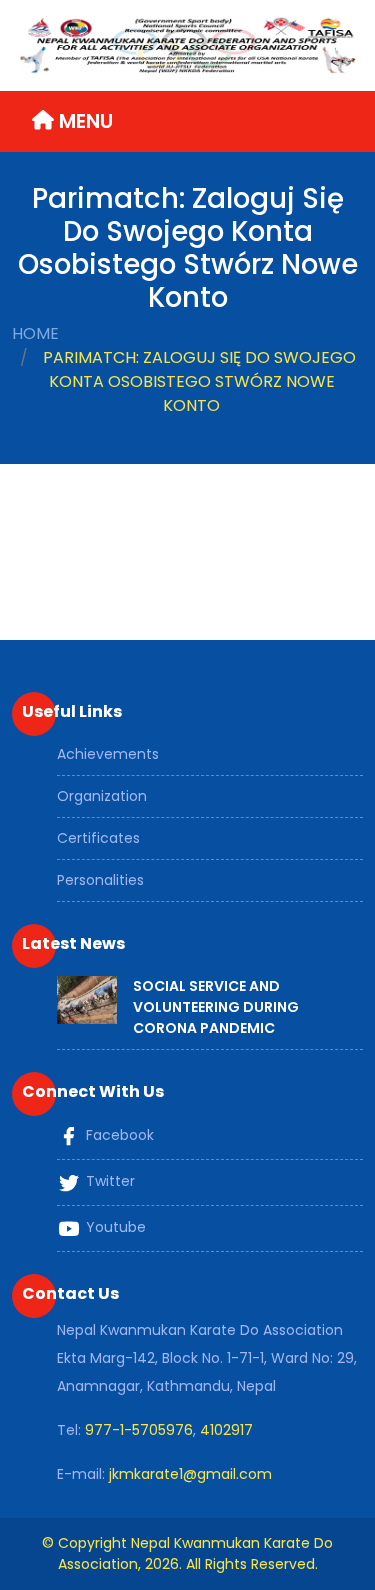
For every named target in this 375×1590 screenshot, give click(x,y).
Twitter (108, 1182)
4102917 (226, 1430)
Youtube (114, 1228)
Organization (102, 796)
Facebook (118, 1136)
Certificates (98, 838)
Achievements (108, 754)
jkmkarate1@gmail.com (190, 1474)
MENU (83, 121)
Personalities (100, 880)
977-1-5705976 (139, 1430)
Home (35, 333)
